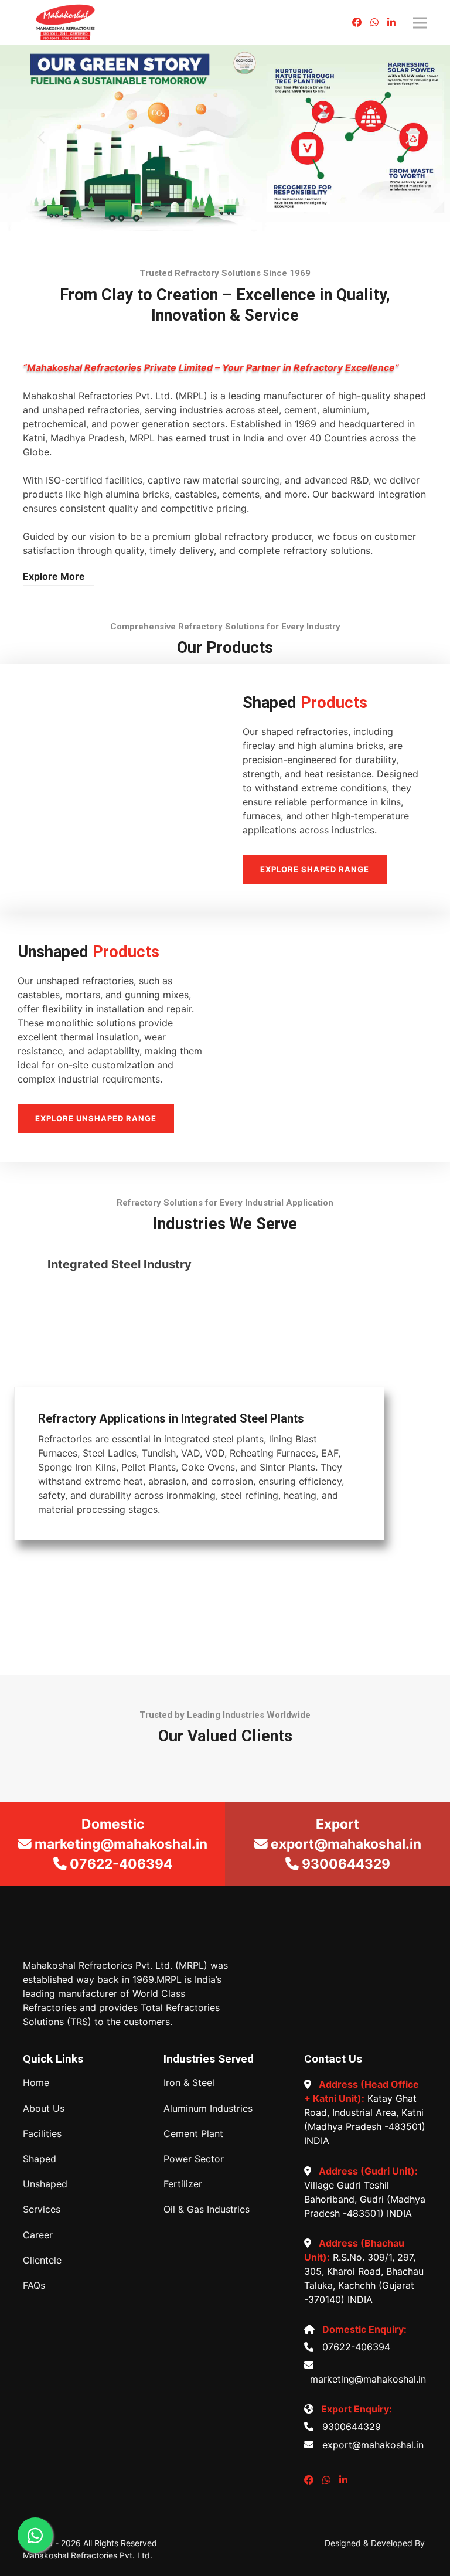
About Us (44, 2109)
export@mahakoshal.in (370, 2445)
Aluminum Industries (208, 2109)
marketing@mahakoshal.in (365, 2379)
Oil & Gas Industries (207, 2209)
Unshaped (45, 2184)
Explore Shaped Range (315, 869)
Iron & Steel (189, 2083)
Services (42, 2209)
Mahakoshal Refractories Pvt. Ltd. (88, 2555)
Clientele (42, 2260)
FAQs (34, 2286)
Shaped (40, 2159)
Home (36, 2083)
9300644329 (349, 2427)
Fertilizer (183, 2184)
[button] (41, 138)
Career (38, 2235)
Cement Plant (193, 2134)
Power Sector (194, 2159)
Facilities (42, 2134)
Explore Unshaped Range (96, 1118)
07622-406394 (353, 2347)
